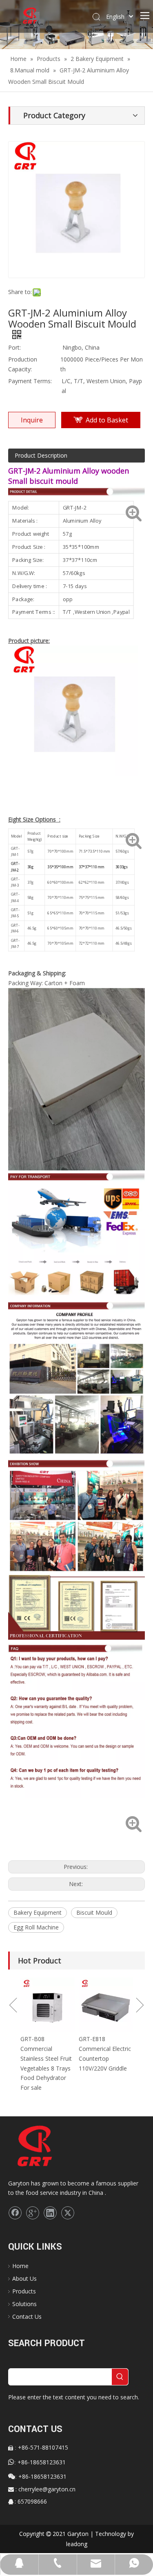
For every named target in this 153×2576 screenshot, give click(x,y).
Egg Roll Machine (36, 1927)
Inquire (32, 420)
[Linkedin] (50, 2213)
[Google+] (33, 2213)
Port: (14, 347)
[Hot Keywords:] (120, 2377)
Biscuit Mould (94, 1912)
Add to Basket (107, 420)
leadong (77, 2544)
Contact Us (27, 2317)
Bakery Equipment (38, 1912)
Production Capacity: (23, 364)
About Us (24, 2278)
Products (24, 2291)
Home (20, 2266)
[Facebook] (15, 2213)
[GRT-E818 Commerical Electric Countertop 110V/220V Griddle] (96, 2005)
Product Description (41, 455)
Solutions (24, 2304)
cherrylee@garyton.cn (47, 2489)
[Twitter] (68, 2213)
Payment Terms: (30, 381)
